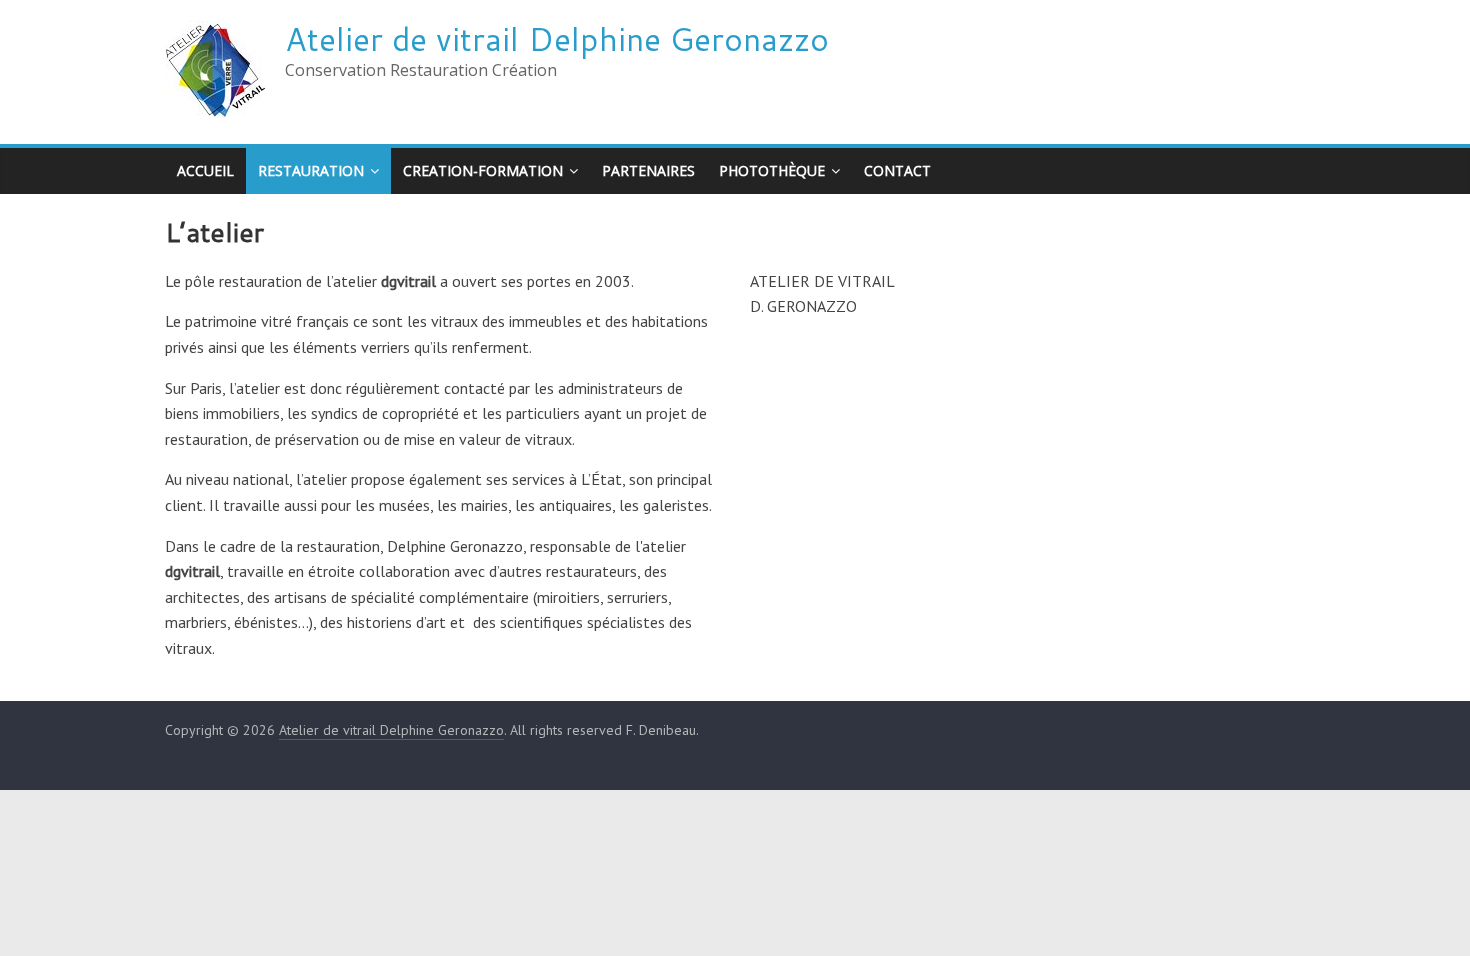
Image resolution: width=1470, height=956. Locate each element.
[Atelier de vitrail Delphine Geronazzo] (215, 32)
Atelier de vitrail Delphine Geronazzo (557, 38)
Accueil (205, 170)
